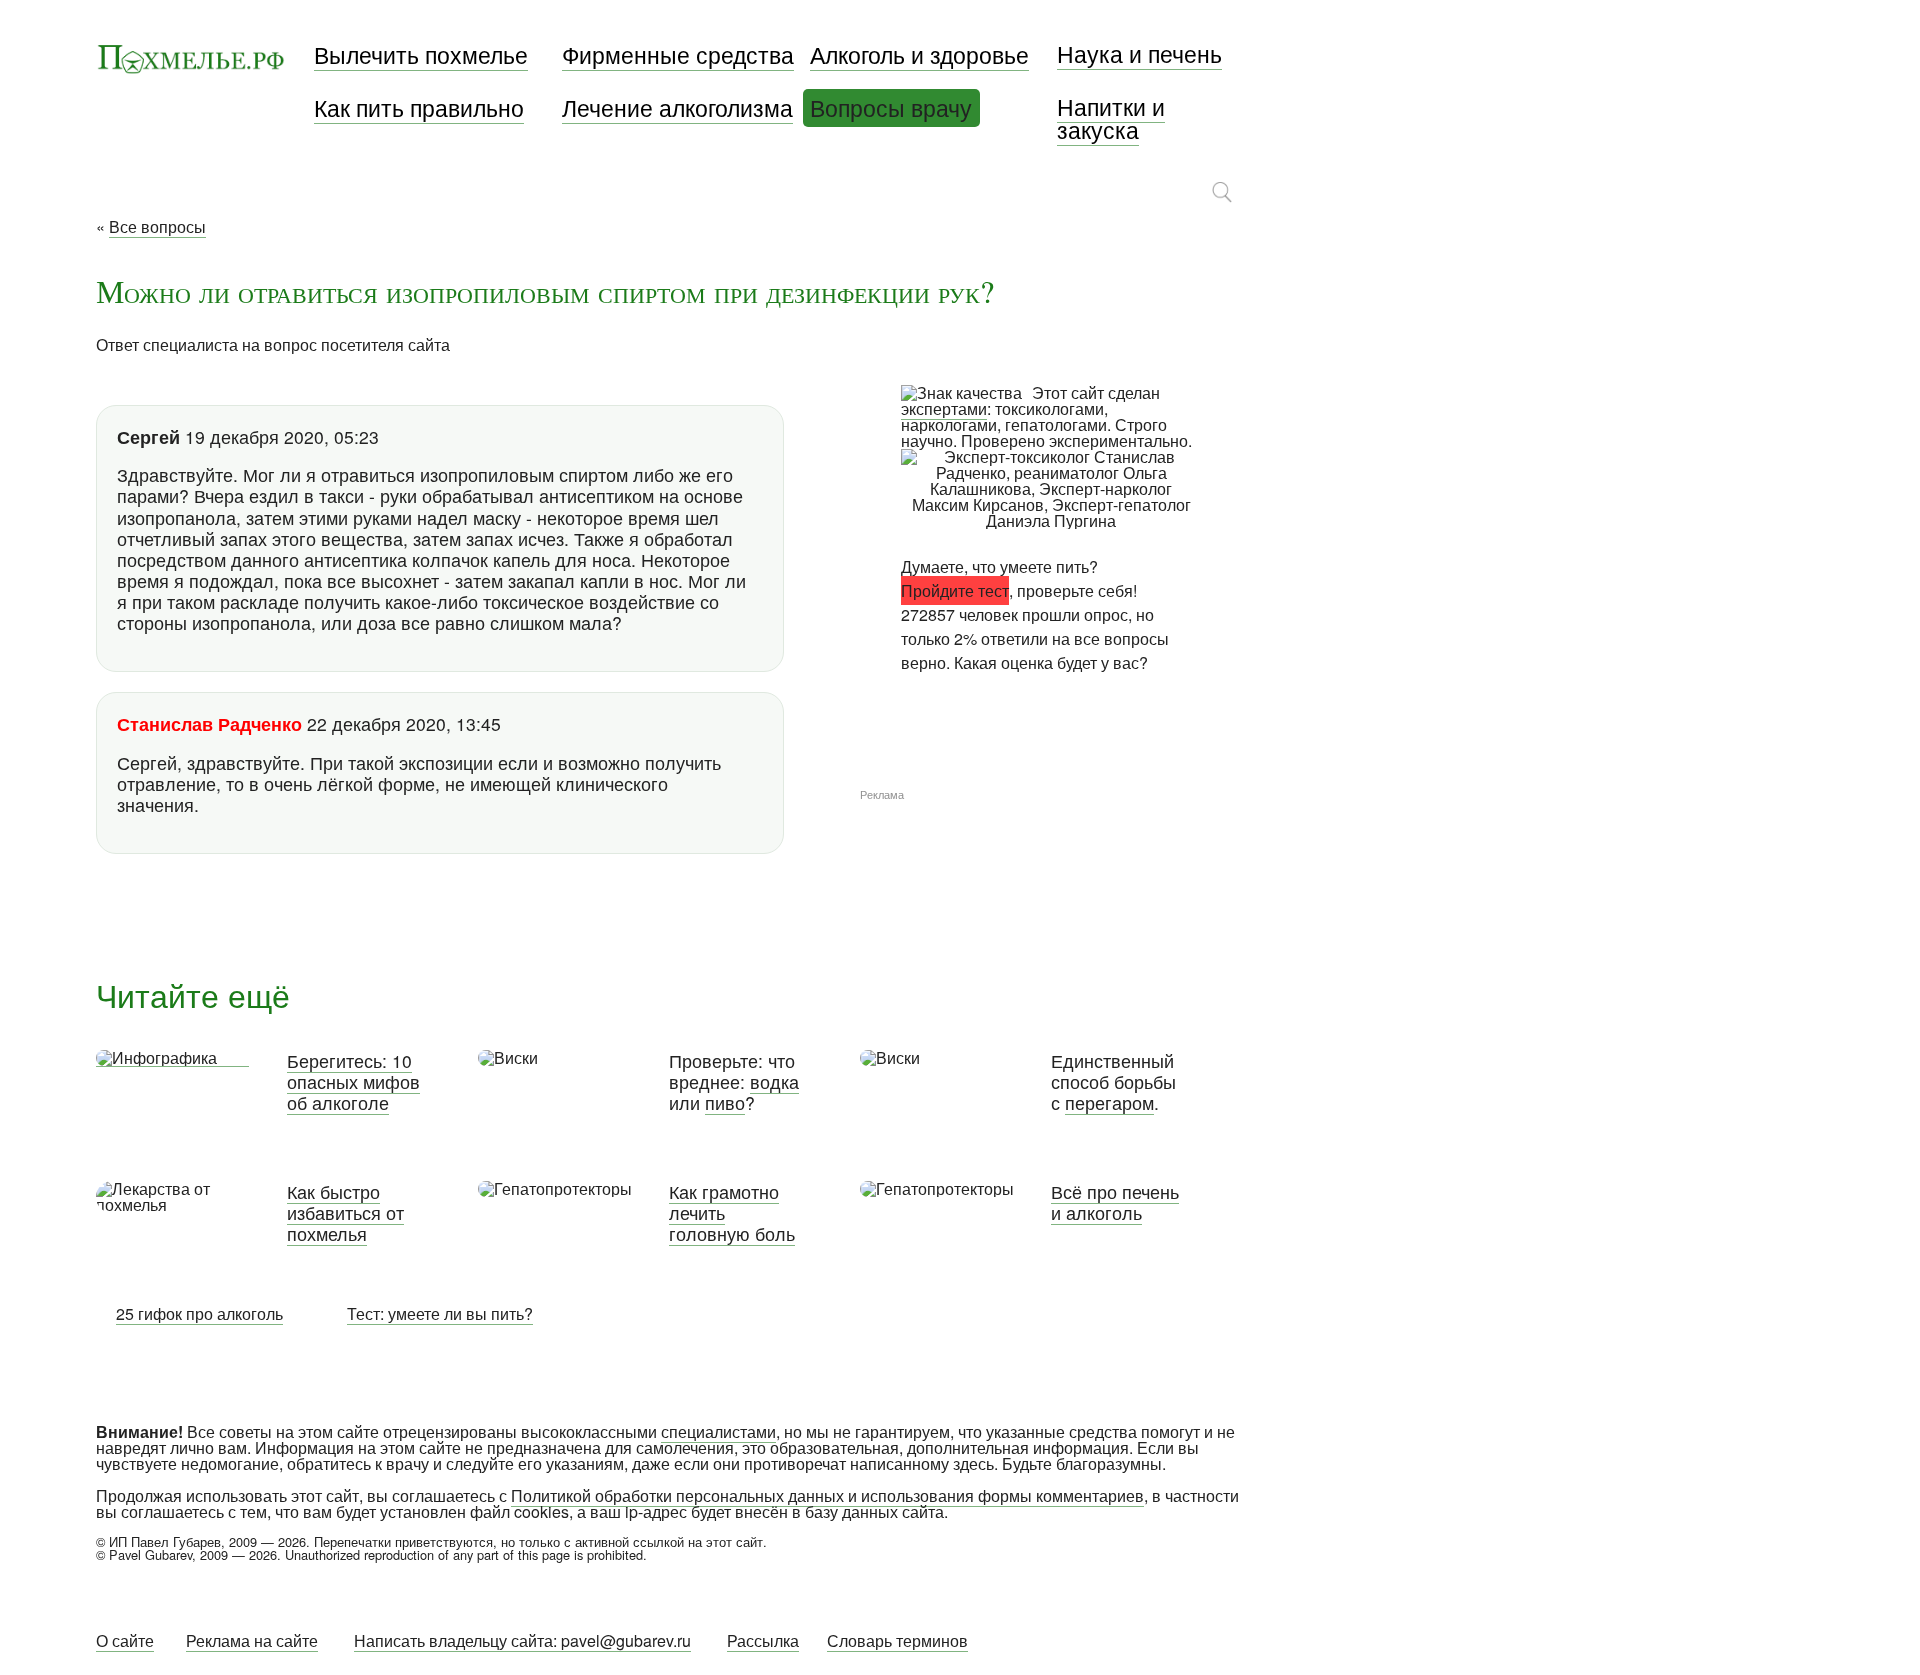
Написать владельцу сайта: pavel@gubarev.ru (522, 1640)
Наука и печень (1139, 53)
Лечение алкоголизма (677, 107)
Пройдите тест (955, 590)
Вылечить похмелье (421, 54)
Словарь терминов (897, 1640)
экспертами (944, 408)
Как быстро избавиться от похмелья (345, 1212)
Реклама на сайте (252, 1640)
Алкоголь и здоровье (919, 54)
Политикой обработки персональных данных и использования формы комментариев (827, 1495)
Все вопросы (157, 226)
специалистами (718, 1431)
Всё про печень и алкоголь (1115, 1202)
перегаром (1109, 1102)
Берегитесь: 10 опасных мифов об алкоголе (353, 1081)
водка (774, 1081)
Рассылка (763, 1640)
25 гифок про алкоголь (199, 1313)
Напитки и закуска (1111, 118)
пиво (725, 1102)
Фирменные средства (678, 54)
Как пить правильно (419, 107)
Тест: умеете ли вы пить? (440, 1313)
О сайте (125, 1640)
